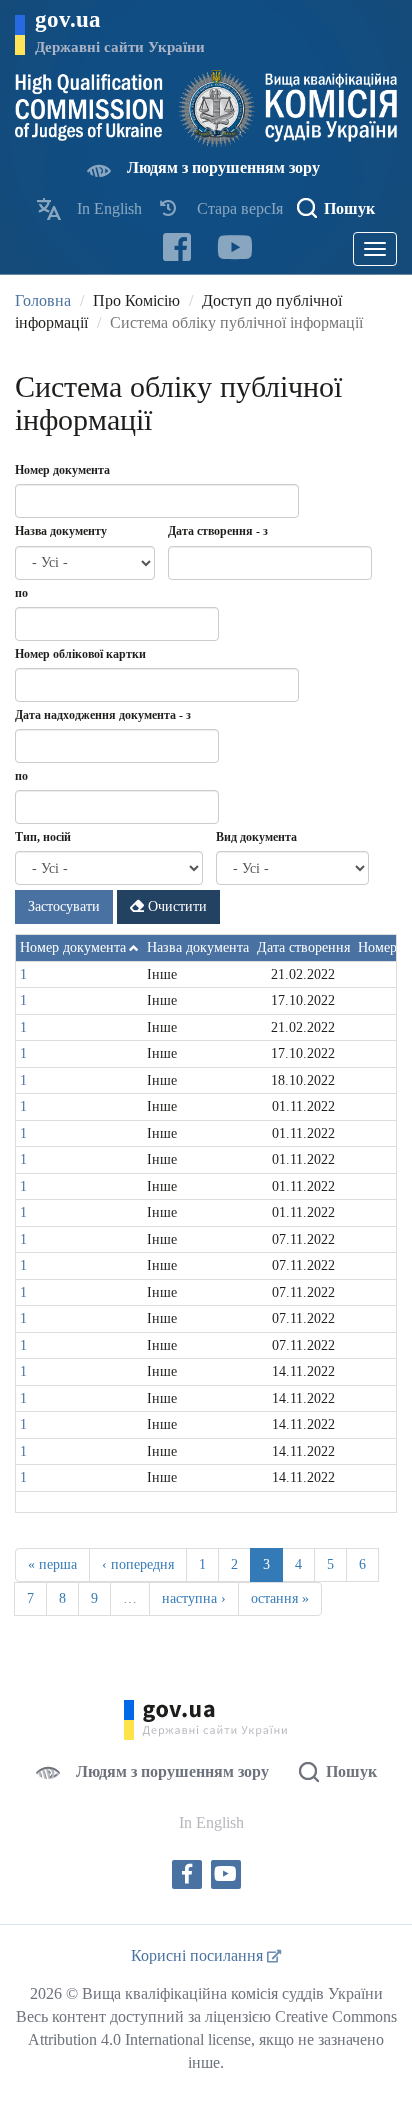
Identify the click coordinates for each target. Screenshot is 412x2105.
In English (109, 208)
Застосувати (64, 906)
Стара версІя (240, 208)
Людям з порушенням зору (223, 167)
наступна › (194, 1598)
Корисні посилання (199, 1955)
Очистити (175, 906)
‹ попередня (138, 1564)
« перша (52, 1564)
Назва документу (61, 531)
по (21, 593)
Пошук (349, 208)
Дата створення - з (218, 531)
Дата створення (303, 947)
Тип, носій (43, 837)
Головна (43, 300)
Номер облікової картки (80, 654)
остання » (280, 1598)
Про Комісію (136, 300)
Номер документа (62, 470)
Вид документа (256, 837)
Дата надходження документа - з (103, 715)
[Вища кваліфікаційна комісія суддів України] (206, 108)
